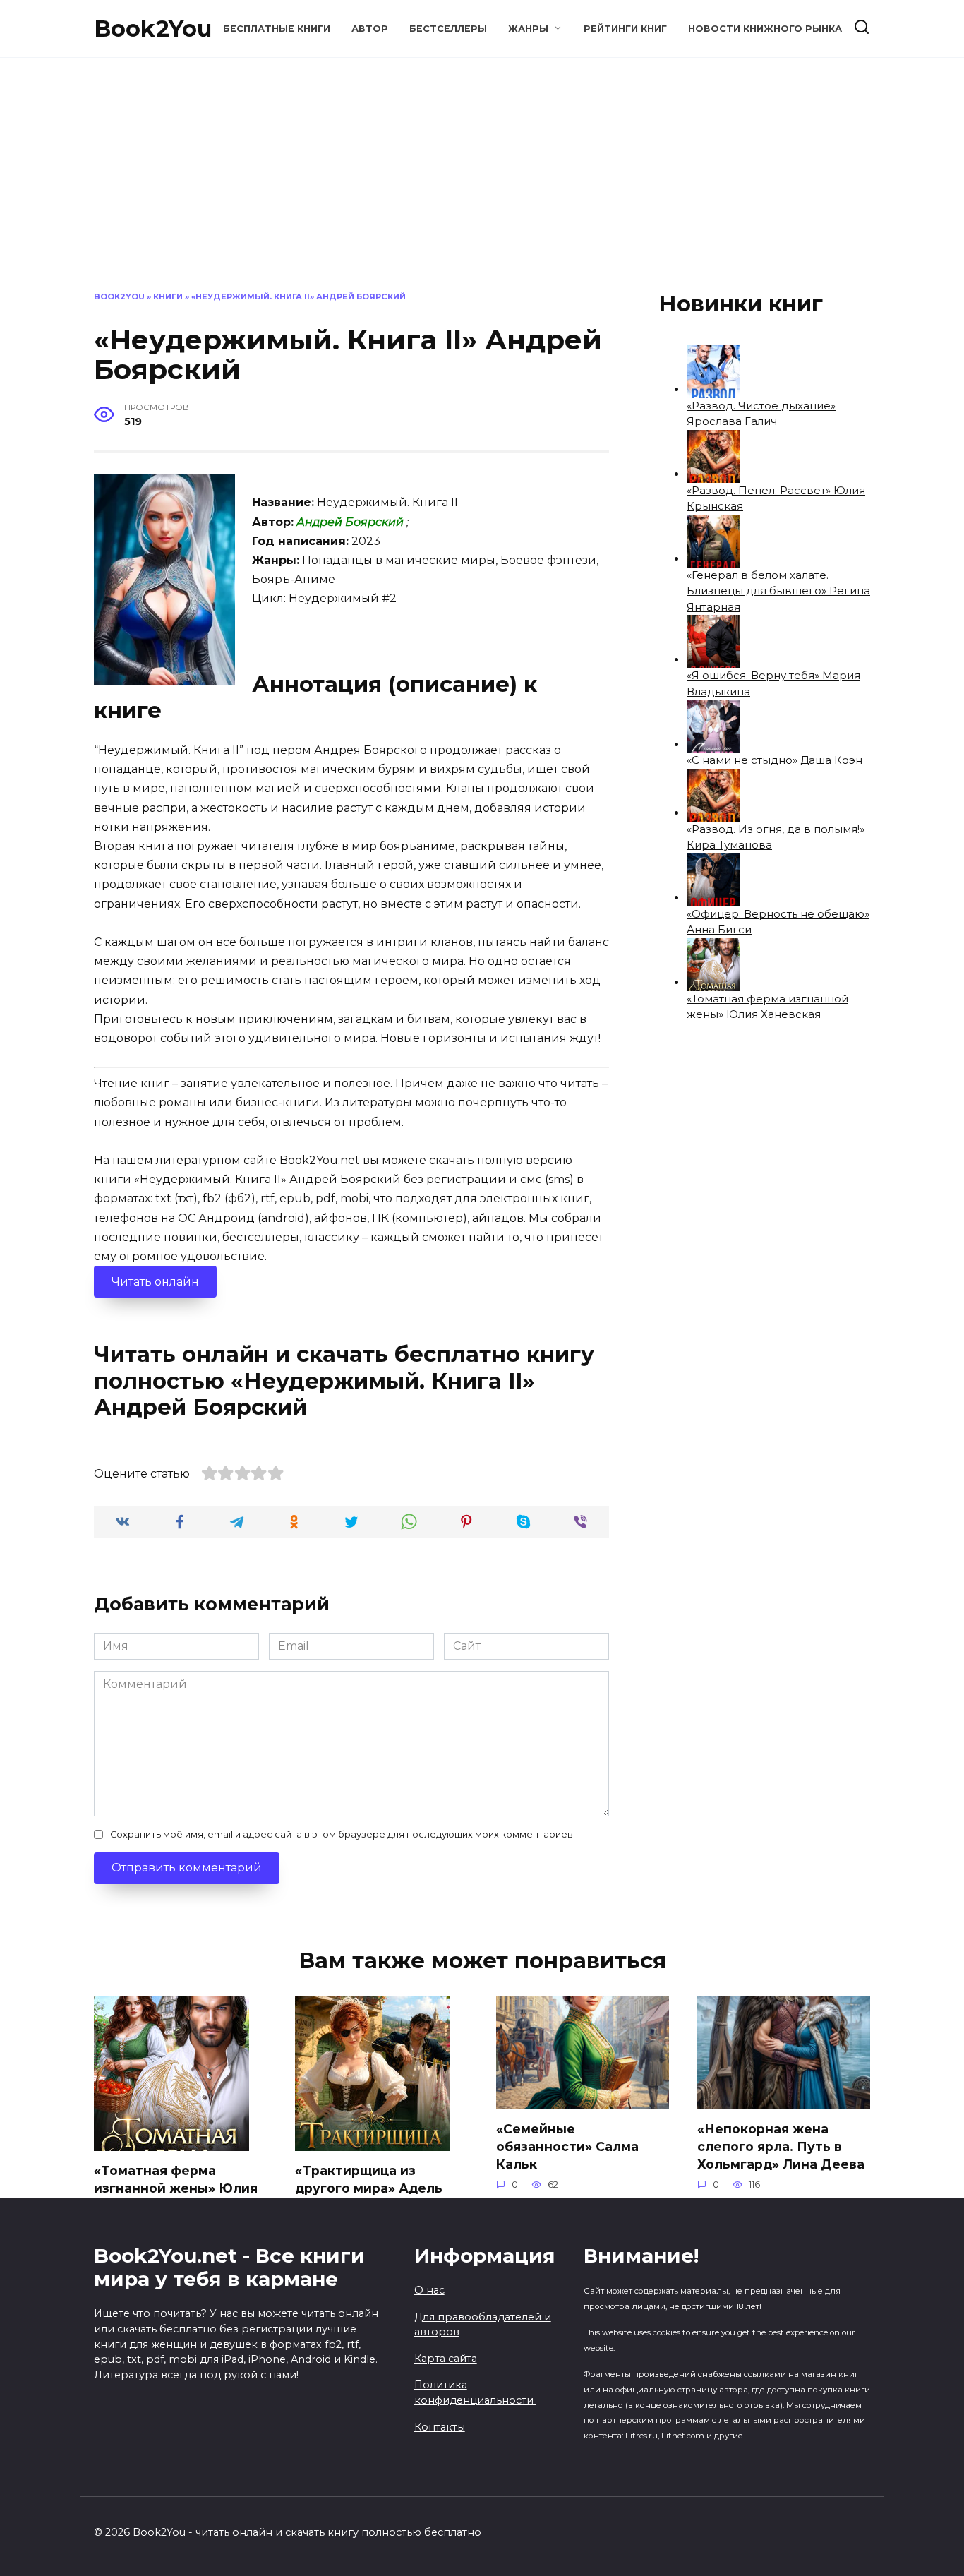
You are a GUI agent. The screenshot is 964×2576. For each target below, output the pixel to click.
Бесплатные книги (277, 29)
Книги (168, 296)
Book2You (153, 29)
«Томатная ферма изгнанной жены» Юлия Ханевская (176, 2188)
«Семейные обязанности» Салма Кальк (567, 2146)
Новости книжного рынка (765, 29)
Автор (370, 29)
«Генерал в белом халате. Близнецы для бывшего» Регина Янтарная (778, 591)
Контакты (440, 2427)
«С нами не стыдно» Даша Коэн (775, 760)
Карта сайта (446, 2359)
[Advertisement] (482, 185)
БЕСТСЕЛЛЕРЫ (448, 29)
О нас (429, 2290)
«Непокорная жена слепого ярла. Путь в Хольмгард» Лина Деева (781, 2146)
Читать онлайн (155, 1282)
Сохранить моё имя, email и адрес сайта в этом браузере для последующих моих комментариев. (343, 1834)
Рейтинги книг (625, 29)
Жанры (528, 29)
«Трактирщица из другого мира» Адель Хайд (369, 2188)
